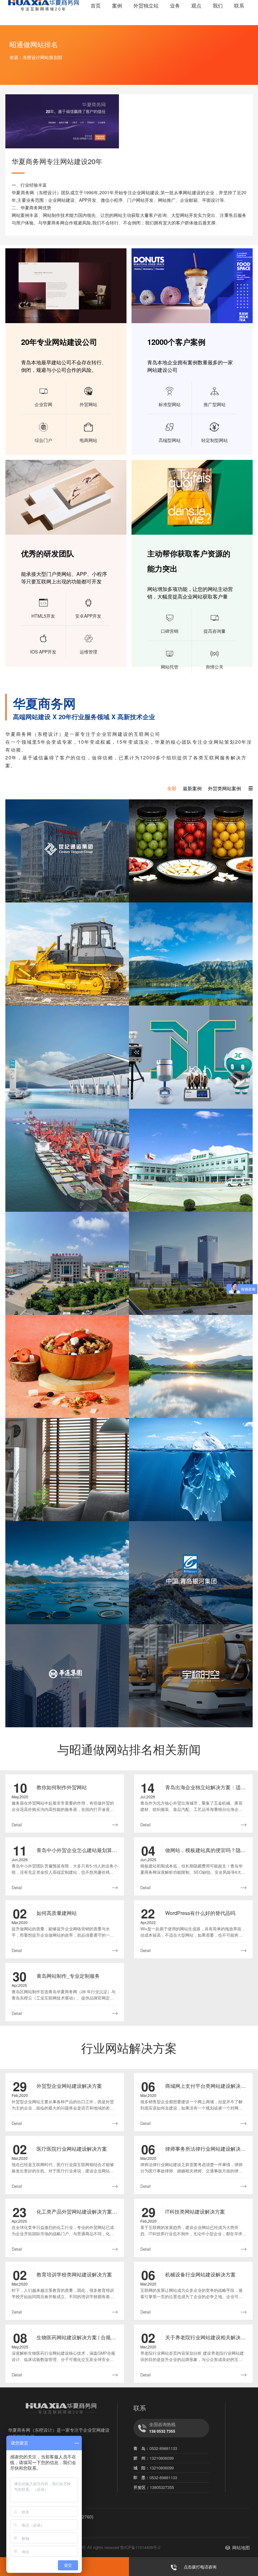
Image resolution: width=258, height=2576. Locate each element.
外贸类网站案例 (224, 788)
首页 (96, 6)
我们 (218, 6)
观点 (196, 6)
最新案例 (192, 788)
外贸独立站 (146, 6)
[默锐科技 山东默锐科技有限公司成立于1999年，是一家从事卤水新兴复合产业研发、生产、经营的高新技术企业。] (191, 1366)
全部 (172, 788)
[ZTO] (191, 851)
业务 (175, 6)
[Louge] (67, 1470)
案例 (117, 6)
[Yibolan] (67, 954)
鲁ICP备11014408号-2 (140, 2547)
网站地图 (241, 2547)
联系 (239, 6)
